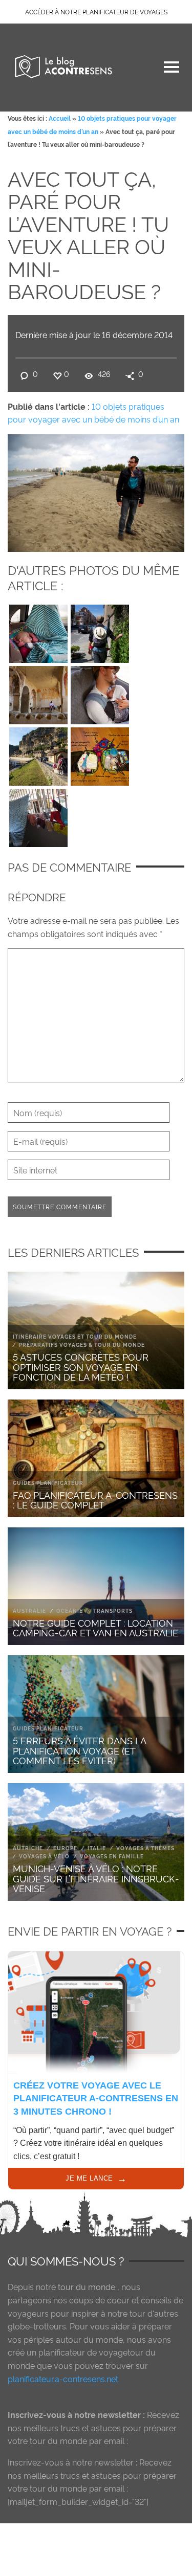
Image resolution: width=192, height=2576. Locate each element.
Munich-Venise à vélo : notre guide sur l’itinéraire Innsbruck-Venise (96, 1878)
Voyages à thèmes (145, 1848)
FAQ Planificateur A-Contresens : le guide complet (95, 1500)
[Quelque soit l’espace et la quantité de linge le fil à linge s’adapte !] (38, 815)
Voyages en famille (112, 1856)
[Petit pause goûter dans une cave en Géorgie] (38, 693)
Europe (65, 1848)
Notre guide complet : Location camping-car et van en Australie (95, 1627)
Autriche (28, 1848)
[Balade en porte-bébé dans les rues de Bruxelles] (100, 631)
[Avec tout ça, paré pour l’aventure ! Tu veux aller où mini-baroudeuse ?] (96, 491)
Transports (113, 1611)
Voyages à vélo (44, 1856)
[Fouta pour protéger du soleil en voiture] (38, 631)
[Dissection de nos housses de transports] (100, 754)
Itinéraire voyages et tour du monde (75, 1336)
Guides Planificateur (48, 1483)
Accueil (60, 118)
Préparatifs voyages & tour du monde (82, 1345)
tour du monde (87, 2286)
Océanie (70, 1611)
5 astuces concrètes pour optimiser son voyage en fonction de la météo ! (81, 1367)
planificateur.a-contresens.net (63, 2379)
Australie (29, 1611)
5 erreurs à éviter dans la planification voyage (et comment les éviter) (79, 1750)
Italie (97, 1848)
